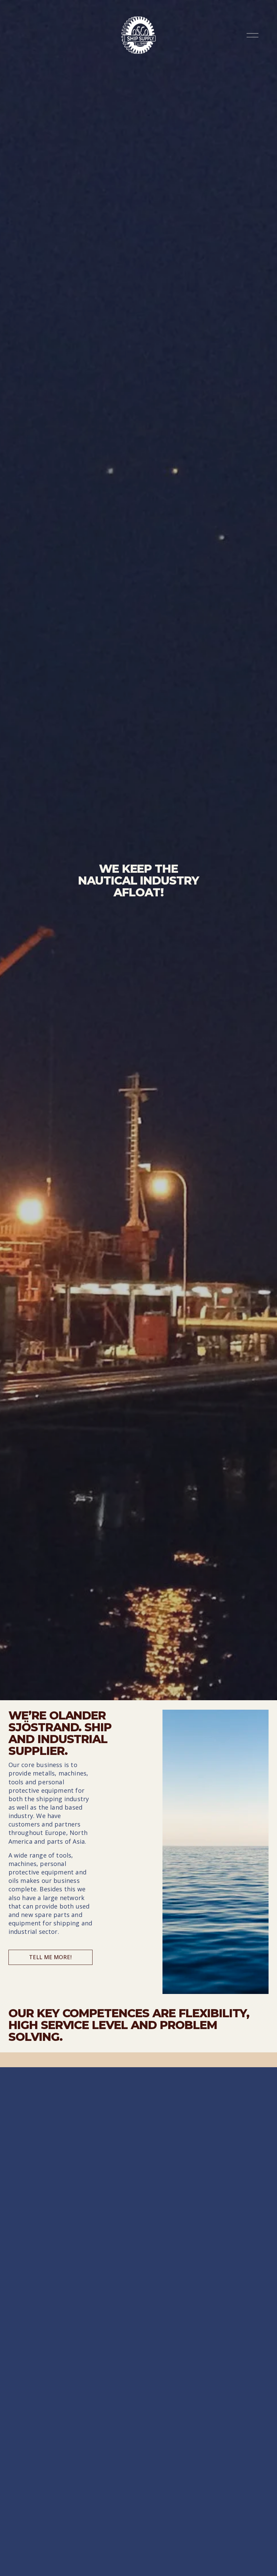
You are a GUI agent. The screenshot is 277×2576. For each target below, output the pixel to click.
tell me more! (50, 1957)
